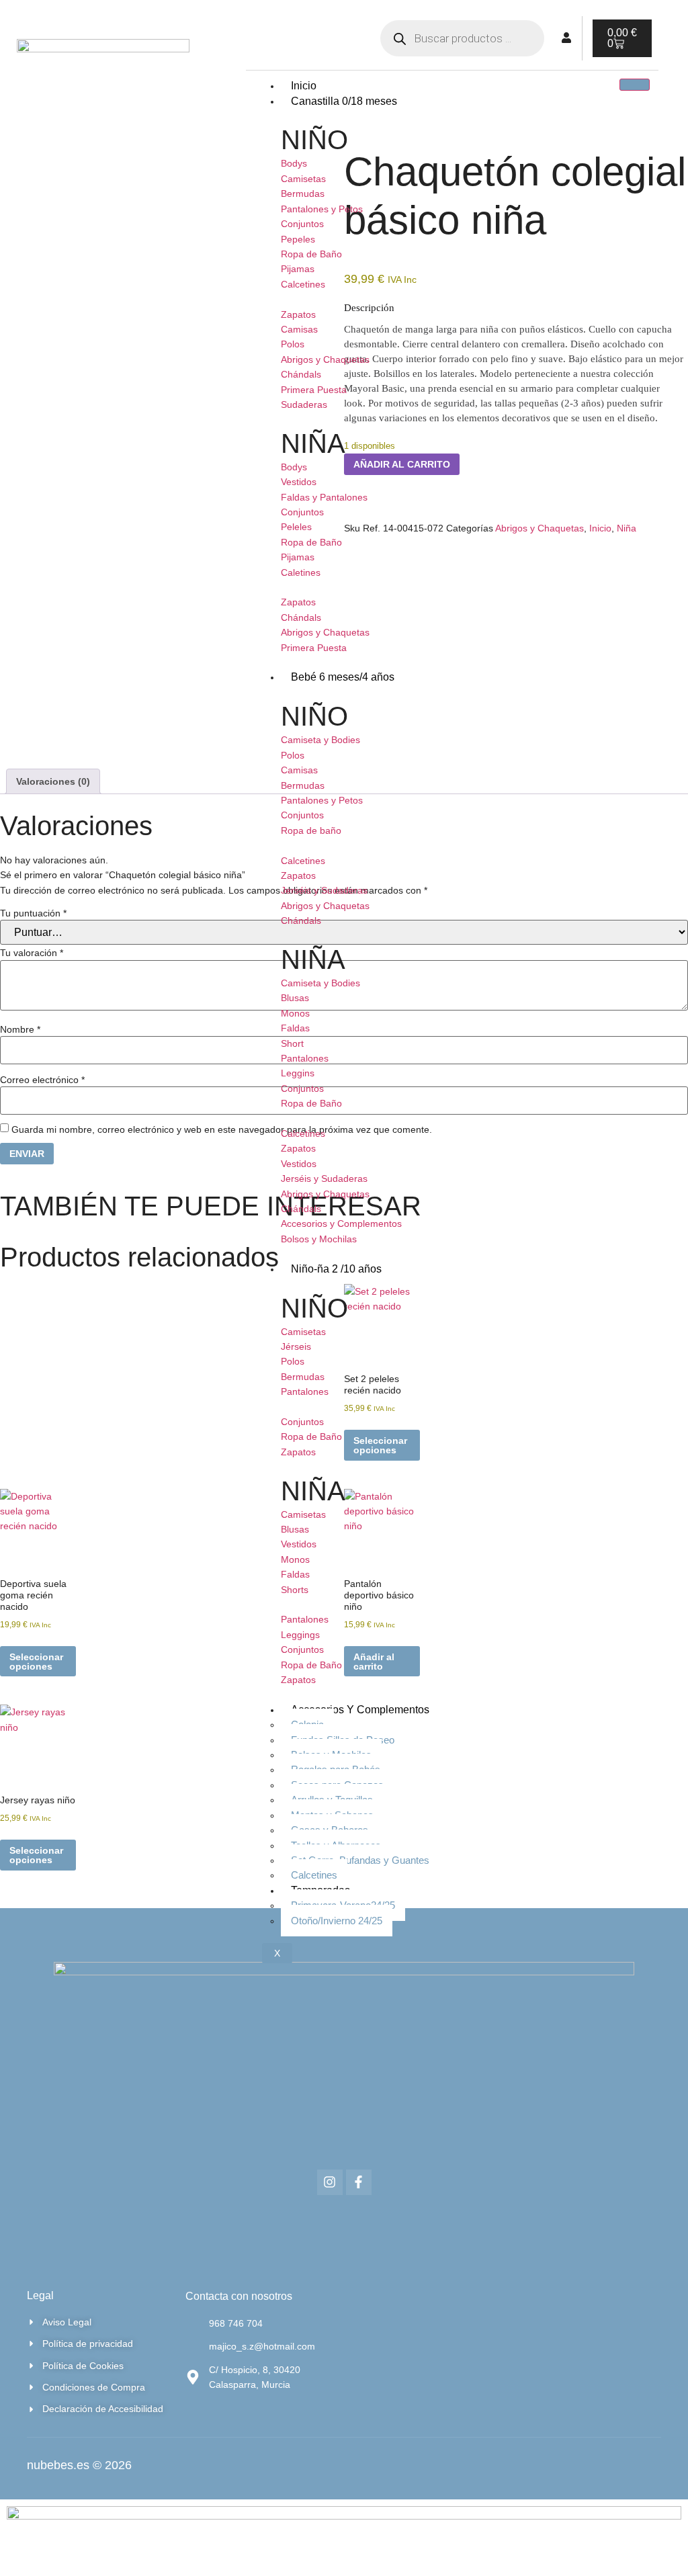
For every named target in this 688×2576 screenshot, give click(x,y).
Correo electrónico (42, 1080)
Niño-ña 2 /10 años (336, 1269)
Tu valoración (32, 953)
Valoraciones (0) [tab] (53, 781)
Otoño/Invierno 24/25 (337, 1921)
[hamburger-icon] (635, 85)
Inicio (304, 86)
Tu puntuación (33, 913)
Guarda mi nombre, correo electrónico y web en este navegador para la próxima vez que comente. (222, 1129)
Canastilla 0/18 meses (344, 101)
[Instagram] (330, 2182)
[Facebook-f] (359, 2182)
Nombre (20, 1029)
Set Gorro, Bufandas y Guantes (360, 1860)
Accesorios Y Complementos (360, 1710)
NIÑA (313, 443)
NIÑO (314, 140)
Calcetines (314, 1875)
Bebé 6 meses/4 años (343, 677)
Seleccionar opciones (36, 1662)
